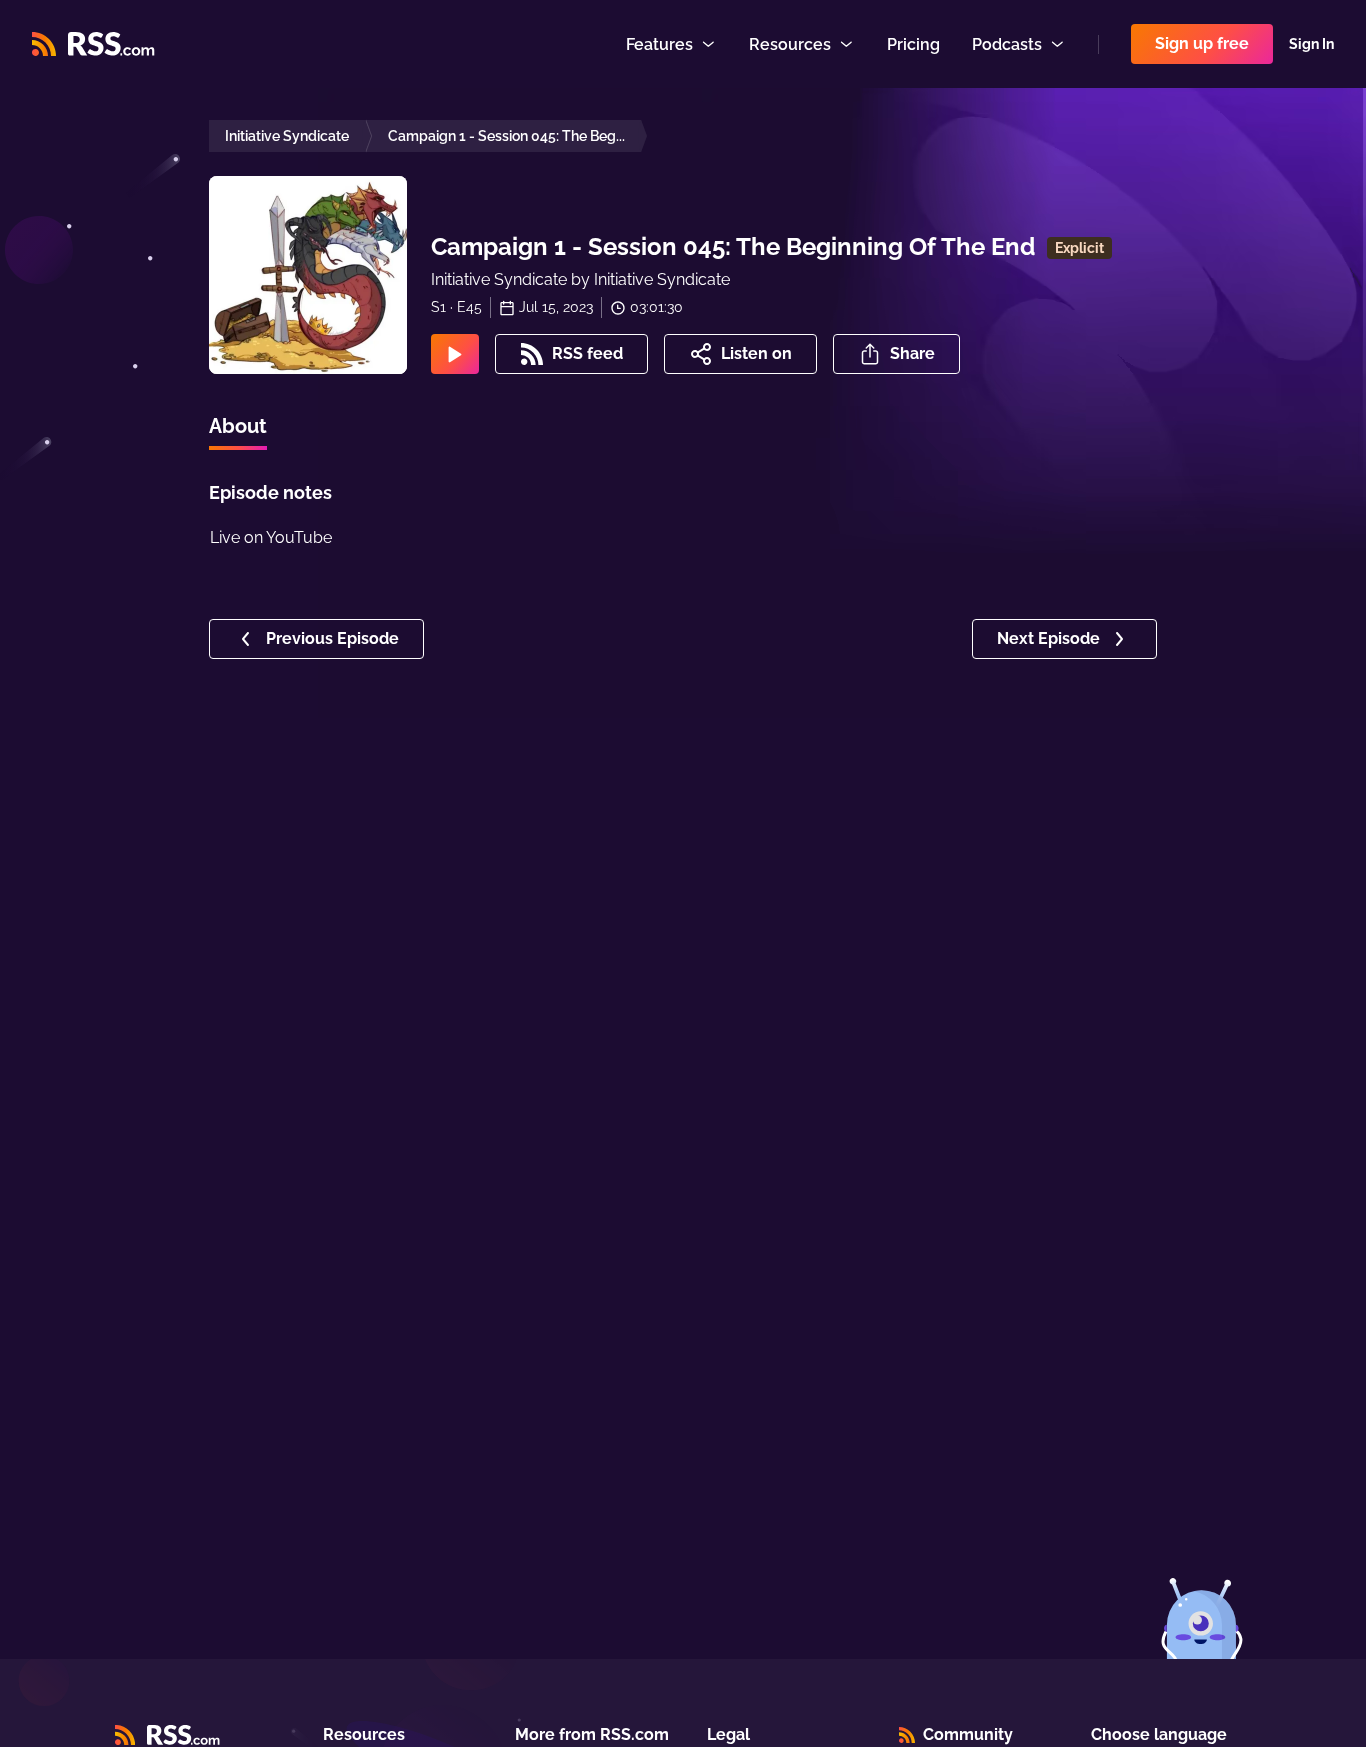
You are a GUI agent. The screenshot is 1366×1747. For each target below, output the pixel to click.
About (238, 426)
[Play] (455, 354)
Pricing (913, 44)
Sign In (1311, 44)
